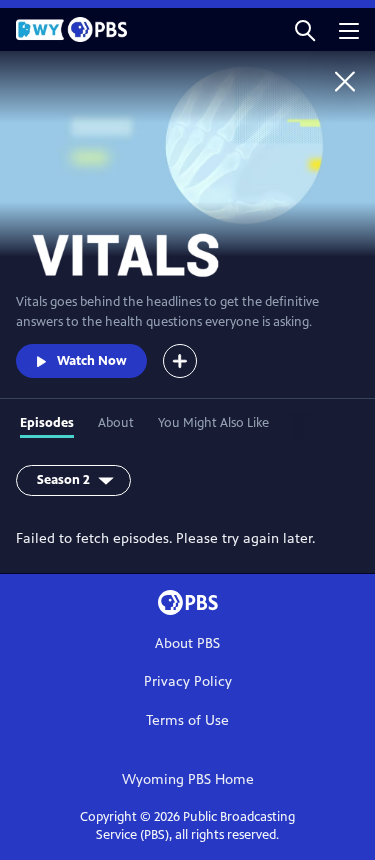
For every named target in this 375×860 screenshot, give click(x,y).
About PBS (187, 643)
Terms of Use (187, 720)
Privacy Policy (188, 681)
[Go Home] (345, 81)
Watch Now (92, 361)
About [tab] (116, 423)
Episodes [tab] (47, 423)
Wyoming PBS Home (188, 779)
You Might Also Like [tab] (213, 423)
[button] (305, 29)
